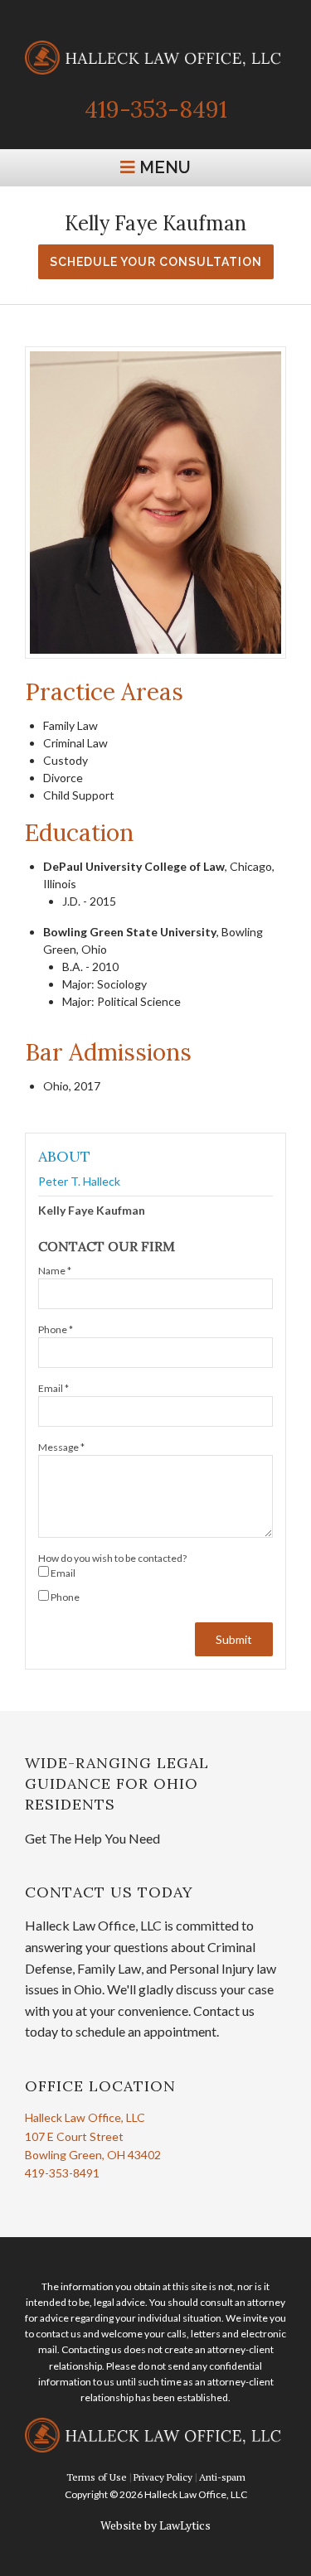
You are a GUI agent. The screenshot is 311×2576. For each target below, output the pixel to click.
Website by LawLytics (155, 2525)
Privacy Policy (163, 2477)
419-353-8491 (156, 109)
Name (55, 1271)
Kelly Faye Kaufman (92, 1210)
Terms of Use (97, 2477)
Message (61, 1447)
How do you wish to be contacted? (112, 1558)
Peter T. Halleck (79, 1182)
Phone (56, 1329)
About (64, 1156)
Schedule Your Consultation (156, 262)
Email (53, 1388)
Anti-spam (222, 2477)
